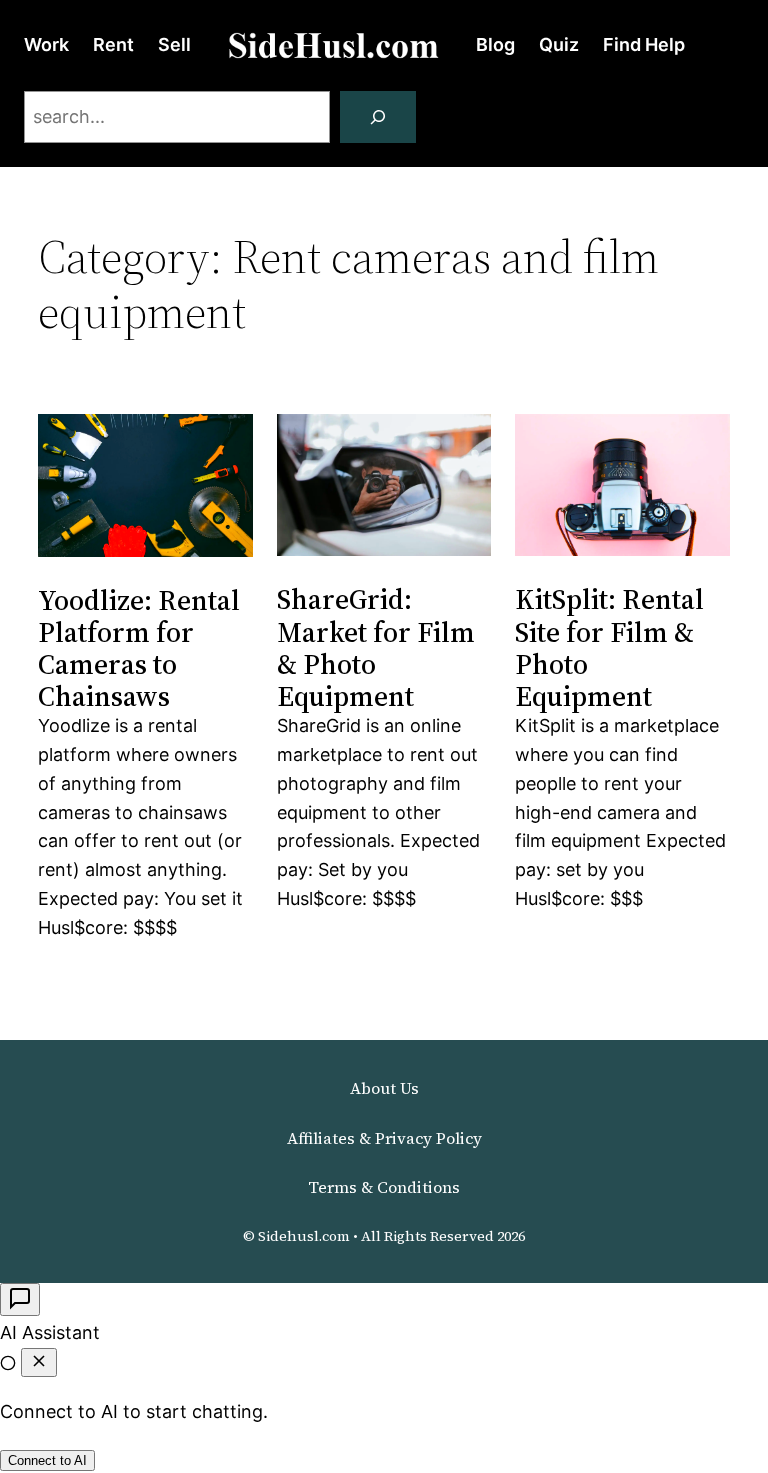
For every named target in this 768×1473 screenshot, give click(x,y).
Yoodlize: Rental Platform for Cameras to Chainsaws (139, 648)
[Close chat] (39, 1362)
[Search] (378, 117)
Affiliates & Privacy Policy (384, 1138)
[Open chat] (20, 1299)
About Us (384, 1088)
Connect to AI (47, 1460)
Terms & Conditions (384, 1187)
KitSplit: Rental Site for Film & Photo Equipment (609, 647)
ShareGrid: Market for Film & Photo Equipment (376, 647)
